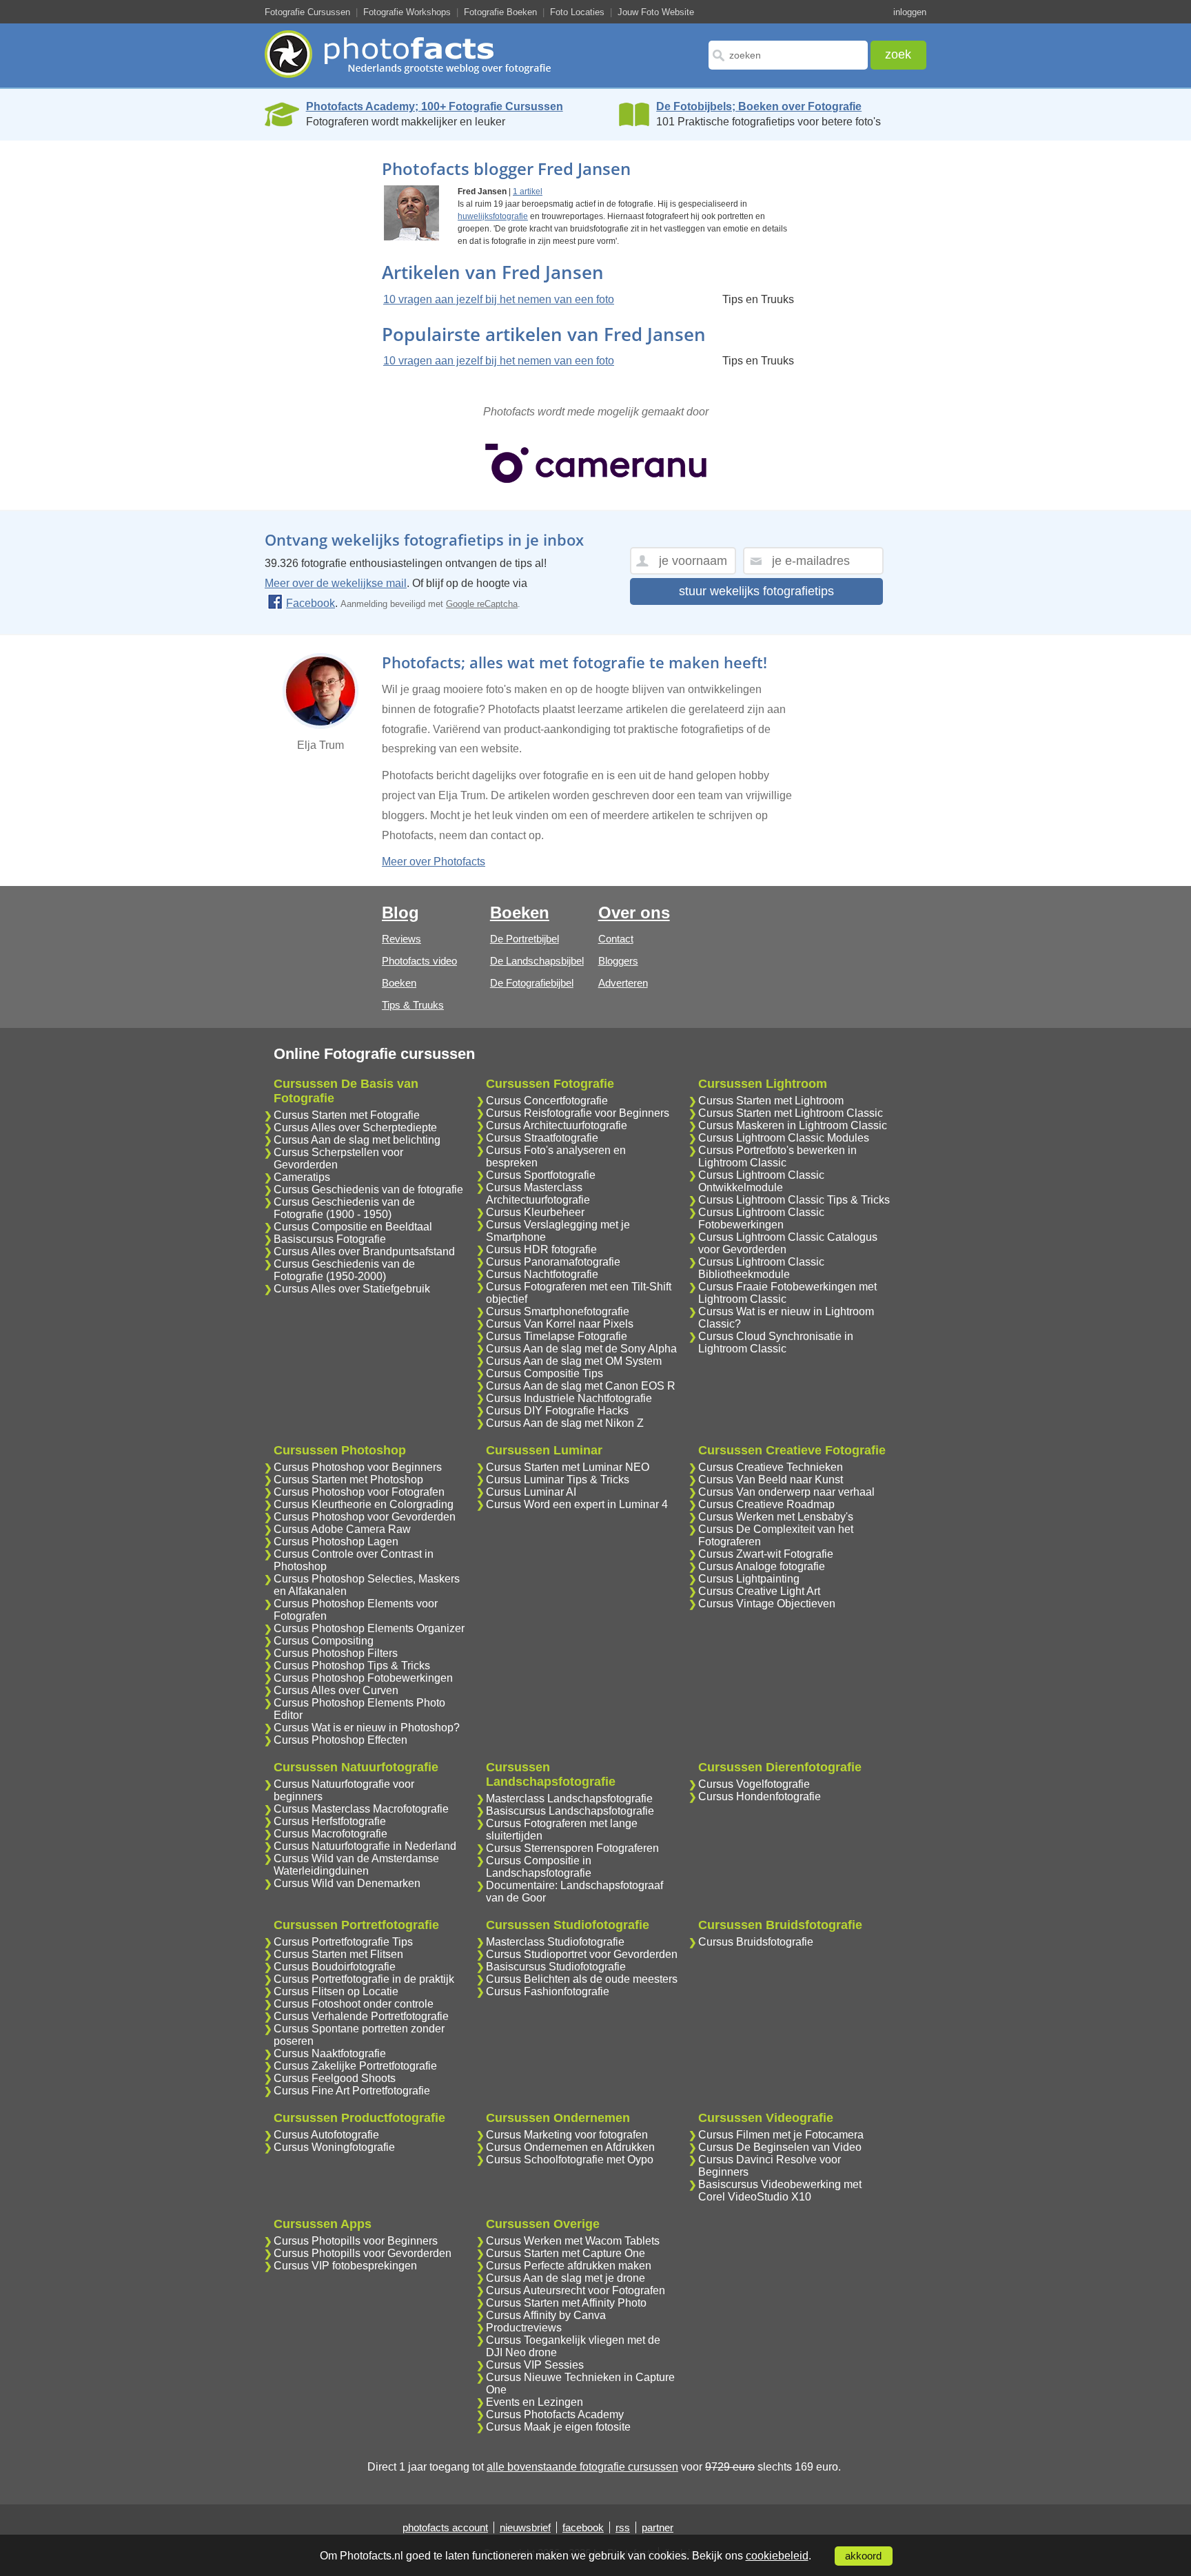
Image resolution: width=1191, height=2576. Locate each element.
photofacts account (445, 2527)
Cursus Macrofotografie (330, 1834)
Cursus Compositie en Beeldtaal (353, 1227)
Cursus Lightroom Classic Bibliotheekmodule (761, 1268)
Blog (400, 913)
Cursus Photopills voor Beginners (356, 2241)
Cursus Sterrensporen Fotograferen (572, 1848)
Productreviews (524, 2328)
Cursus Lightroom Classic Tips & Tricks (794, 1200)
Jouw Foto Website (656, 12)
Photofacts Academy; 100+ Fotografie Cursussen (435, 106)
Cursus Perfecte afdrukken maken (569, 2266)
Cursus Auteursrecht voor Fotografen (576, 2290)
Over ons (634, 913)
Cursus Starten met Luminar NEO (568, 1467)
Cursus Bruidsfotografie (756, 1942)
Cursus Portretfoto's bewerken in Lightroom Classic (777, 1156)
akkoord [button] (863, 2556)
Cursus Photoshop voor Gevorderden (365, 1517)
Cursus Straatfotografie (542, 1138)
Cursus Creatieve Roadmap (766, 1504)
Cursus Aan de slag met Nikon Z (565, 1423)
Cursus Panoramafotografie (553, 1262)
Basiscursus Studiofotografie (556, 1967)
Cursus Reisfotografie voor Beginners (578, 1113)
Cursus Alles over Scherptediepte (355, 1127)
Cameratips (302, 1177)
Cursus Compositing (324, 1641)
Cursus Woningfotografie (334, 2147)
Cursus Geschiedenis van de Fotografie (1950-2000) (344, 1270)
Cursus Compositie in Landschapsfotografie (539, 1867)
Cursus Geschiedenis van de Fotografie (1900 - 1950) (344, 1208)
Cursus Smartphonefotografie (558, 1311)
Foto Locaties (577, 12)
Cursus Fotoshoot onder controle (354, 2004)
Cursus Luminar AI (531, 1492)
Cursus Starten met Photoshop (348, 1480)
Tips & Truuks (413, 1005)
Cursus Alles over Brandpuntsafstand (364, 1251)
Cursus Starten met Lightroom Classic (791, 1113)
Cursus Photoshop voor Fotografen (359, 1492)
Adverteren (623, 983)
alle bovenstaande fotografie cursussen (582, 2467)
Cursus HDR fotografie (541, 1249)
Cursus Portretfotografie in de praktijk (364, 1979)
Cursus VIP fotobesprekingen (345, 2266)
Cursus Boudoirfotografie (335, 1967)
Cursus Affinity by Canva (546, 2315)
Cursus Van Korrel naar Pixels (560, 1324)
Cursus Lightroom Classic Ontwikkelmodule (761, 1181)
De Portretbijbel (525, 939)
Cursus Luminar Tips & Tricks (558, 1480)
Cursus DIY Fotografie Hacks (557, 1411)
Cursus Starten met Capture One (566, 2253)
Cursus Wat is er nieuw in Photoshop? (367, 1728)
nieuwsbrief (525, 2527)
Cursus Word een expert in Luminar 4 (577, 1504)
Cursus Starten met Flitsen (338, 1954)
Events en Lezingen (535, 2402)
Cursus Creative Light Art (759, 1591)
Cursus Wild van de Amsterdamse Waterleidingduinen (356, 1865)
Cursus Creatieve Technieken (771, 1467)
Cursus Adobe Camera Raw (342, 1529)
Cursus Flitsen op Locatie (336, 1991)
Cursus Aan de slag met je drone (566, 2278)
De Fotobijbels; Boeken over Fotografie (759, 106)
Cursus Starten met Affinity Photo (566, 2303)
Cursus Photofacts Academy (555, 2414)
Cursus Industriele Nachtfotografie (569, 1398)
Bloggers (618, 961)
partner (658, 2527)
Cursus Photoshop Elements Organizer (369, 1628)
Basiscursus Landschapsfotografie (570, 1811)
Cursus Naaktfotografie (330, 2053)
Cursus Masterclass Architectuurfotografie (538, 1194)
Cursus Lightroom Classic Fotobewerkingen (761, 1218)
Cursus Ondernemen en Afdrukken (570, 2147)
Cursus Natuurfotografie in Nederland (365, 1846)
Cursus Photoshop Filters (336, 1653)
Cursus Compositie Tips (544, 1373)
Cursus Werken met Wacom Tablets (573, 2241)
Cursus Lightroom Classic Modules (784, 1138)
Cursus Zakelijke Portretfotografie (355, 2066)
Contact (616, 939)
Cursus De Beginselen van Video (780, 2147)
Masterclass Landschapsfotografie (569, 1799)
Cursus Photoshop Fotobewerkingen (363, 1678)
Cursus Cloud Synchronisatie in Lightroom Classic (776, 1342)
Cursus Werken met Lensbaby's (776, 1517)
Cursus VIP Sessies (535, 2365)
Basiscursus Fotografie (330, 1239)
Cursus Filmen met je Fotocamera (781, 2135)
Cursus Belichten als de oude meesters (582, 1979)
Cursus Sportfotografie (541, 1175)
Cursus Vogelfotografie (754, 1784)
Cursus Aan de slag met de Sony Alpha (581, 1349)
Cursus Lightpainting (749, 1579)
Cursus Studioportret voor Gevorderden (582, 1954)
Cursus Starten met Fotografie (347, 1115)
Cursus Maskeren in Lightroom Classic (793, 1125)
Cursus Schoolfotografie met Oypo (570, 2160)
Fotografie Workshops (407, 12)
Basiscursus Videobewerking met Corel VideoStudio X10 (780, 2191)
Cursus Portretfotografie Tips (343, 1942)
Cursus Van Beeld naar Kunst (771, 1480)
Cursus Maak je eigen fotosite (558, 2427)
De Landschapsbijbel (537, 961)
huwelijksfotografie (493, 216)
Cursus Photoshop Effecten (340, 1740)
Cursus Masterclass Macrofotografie (361, 1809)
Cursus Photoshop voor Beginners (358, 1467)
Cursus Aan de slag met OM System (574, 1361)
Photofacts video (419, 961)
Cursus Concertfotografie (547, 1101)
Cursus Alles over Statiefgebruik (352, 1289)
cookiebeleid (777, 2556)
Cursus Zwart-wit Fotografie (766, 1554)
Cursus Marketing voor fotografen (567, 2135)
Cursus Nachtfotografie (542, 1274)
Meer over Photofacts (434, 862)
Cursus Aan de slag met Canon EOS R (581, 1386)
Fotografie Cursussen (307, 12)
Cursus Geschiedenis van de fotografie (368, 1189)
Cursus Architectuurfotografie (557, 1125)
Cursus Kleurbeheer (535, 1212)
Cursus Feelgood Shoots (335, 2078)
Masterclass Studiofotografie (555, 1942)
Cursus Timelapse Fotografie (557, 1336)
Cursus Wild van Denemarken (347, 1883)
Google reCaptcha (482, 604)
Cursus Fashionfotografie (548, 1991)
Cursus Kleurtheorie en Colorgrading (364, 1504)
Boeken (399, 983)
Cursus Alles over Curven (336, 1690)
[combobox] (788, 55)
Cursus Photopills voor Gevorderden (363, 2253)
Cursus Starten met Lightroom (771, 1101)
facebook (583, 2527)
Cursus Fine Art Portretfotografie (352, 2091)
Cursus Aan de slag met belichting (357, 1140)
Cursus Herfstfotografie (330, 1821)
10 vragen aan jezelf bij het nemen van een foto (499, 299)
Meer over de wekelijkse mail (336, 583)
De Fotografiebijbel (532, 983)
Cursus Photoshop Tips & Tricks (352, 1666)
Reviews (401, 939)
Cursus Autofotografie (326, 2135)
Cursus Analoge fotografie (762, 1566)
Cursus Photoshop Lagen (336, 1542)
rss (623, 2527)
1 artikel (528, 192)
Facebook (311, 603)
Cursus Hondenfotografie (760, 1796)
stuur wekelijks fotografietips (756, 591)
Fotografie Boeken (500, 12)
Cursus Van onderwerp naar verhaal (786, 1492)
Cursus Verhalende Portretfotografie (361, 2016)
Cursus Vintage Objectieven (767, 1604)
